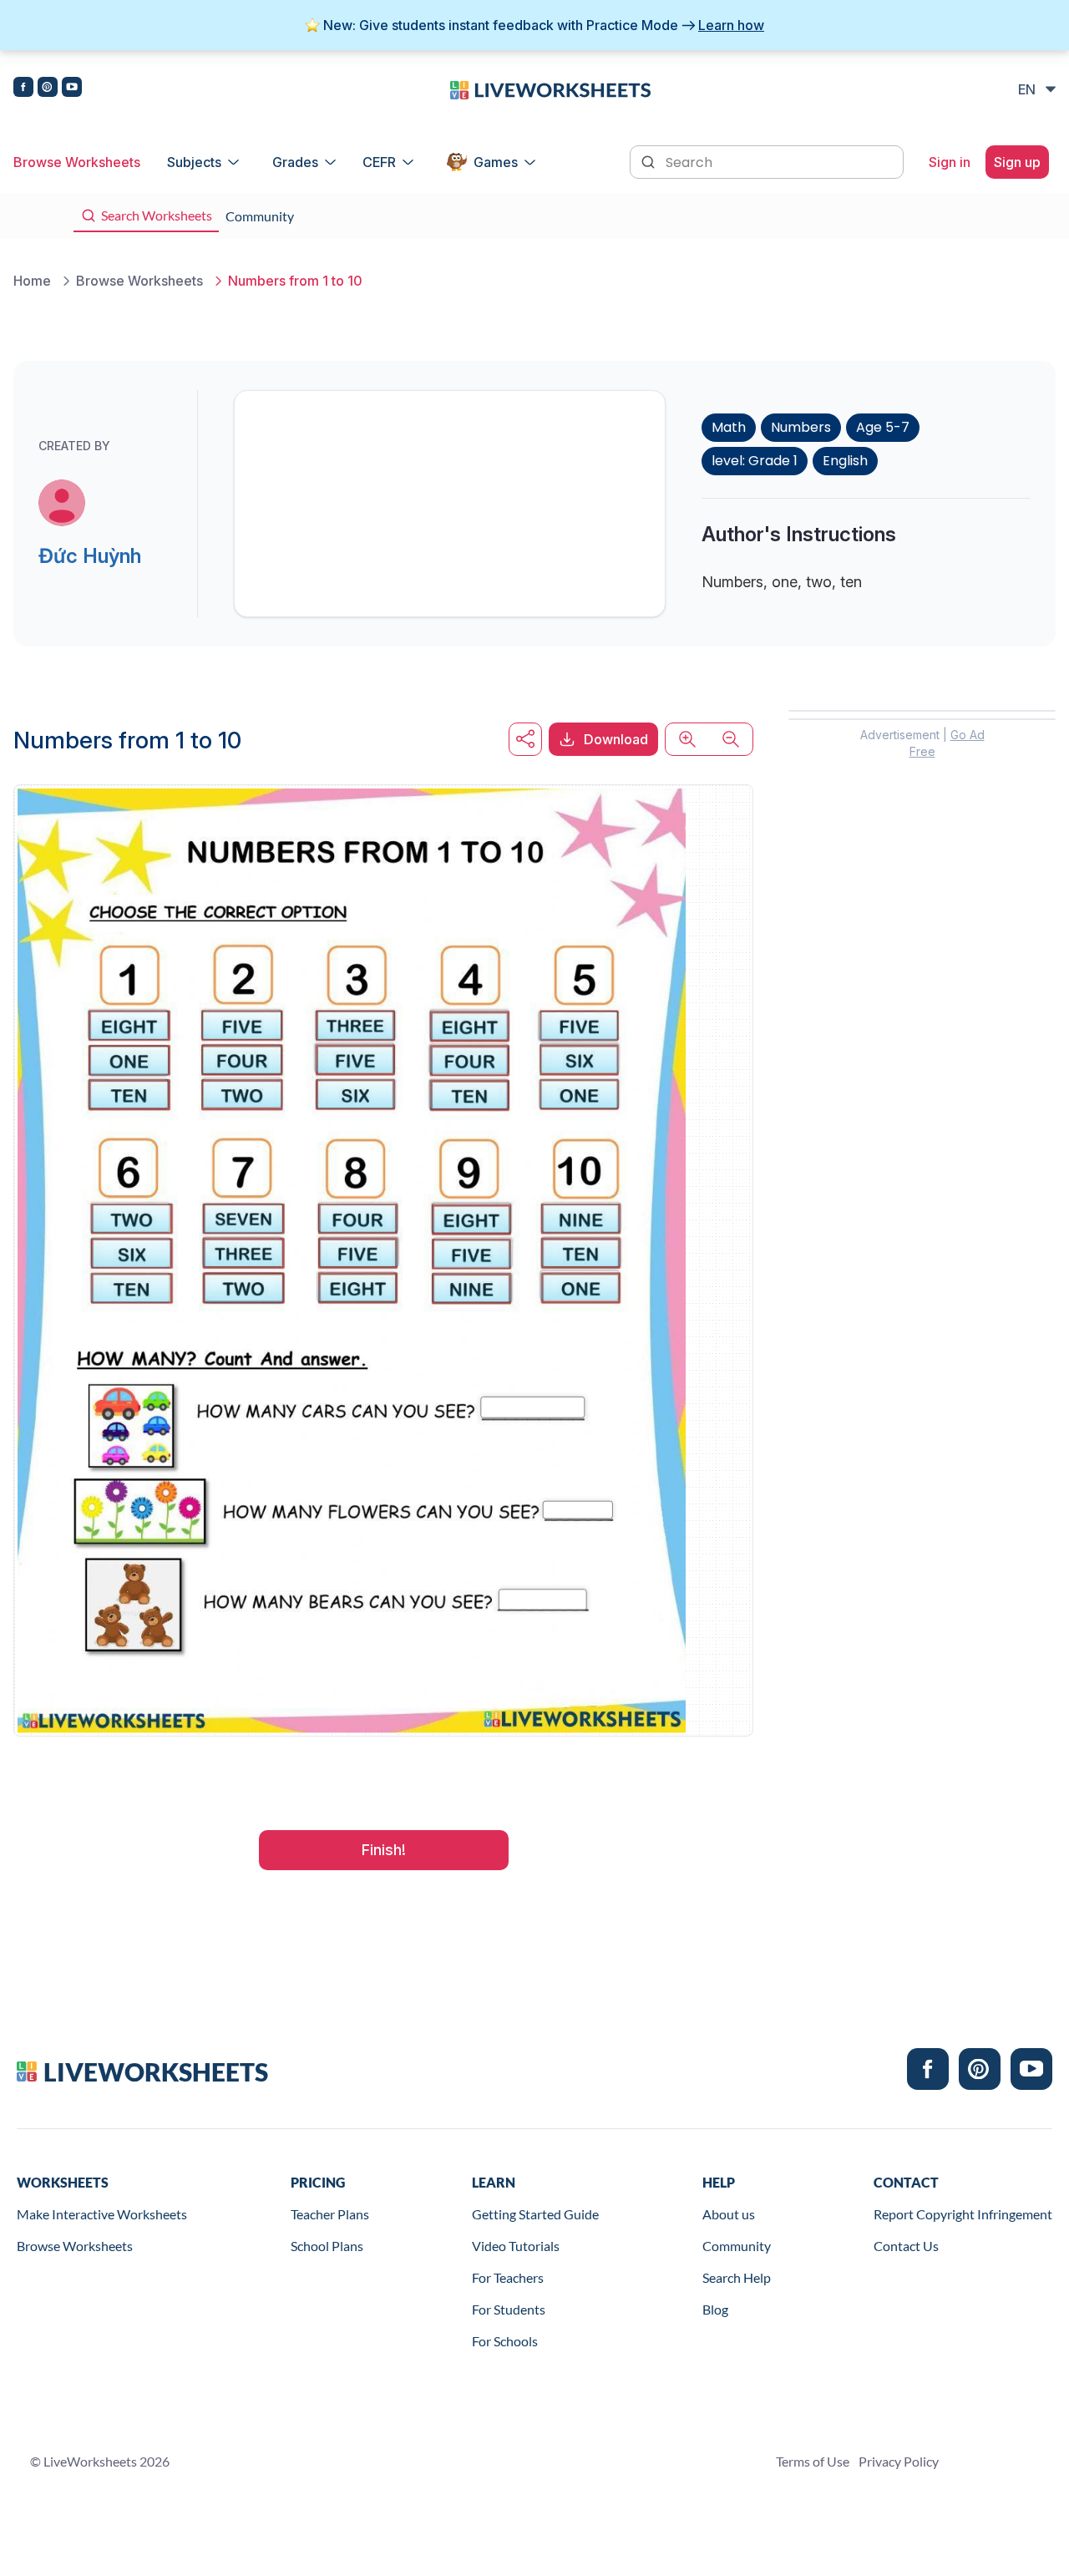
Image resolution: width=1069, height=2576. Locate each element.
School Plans (327, 2246)
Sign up (1017, 162)
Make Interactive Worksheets (102, 2214)
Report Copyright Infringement (963, 2214)
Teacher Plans (330, 2214)
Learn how (731, 25)
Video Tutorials (516, 2246)
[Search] (650, 160)
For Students (509, 2309)
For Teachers (508, 2277)
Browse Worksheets (77, 162)
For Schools (505, 2341)
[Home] (550, 89)
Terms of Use (813, 2461)
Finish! (384, 1850)
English (845, 461)
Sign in (950, 162)
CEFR (379, 162)
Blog (715, 2309)
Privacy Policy (899, 2461)
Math (729, 427)
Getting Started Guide (535, 2214)
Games (496, 162)
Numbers (801, 427)
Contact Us (906, 2246)
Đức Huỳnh (90, 556)
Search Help (737, 2277)
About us (729, 2214)
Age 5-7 (883, 427)
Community (737, 2246)
